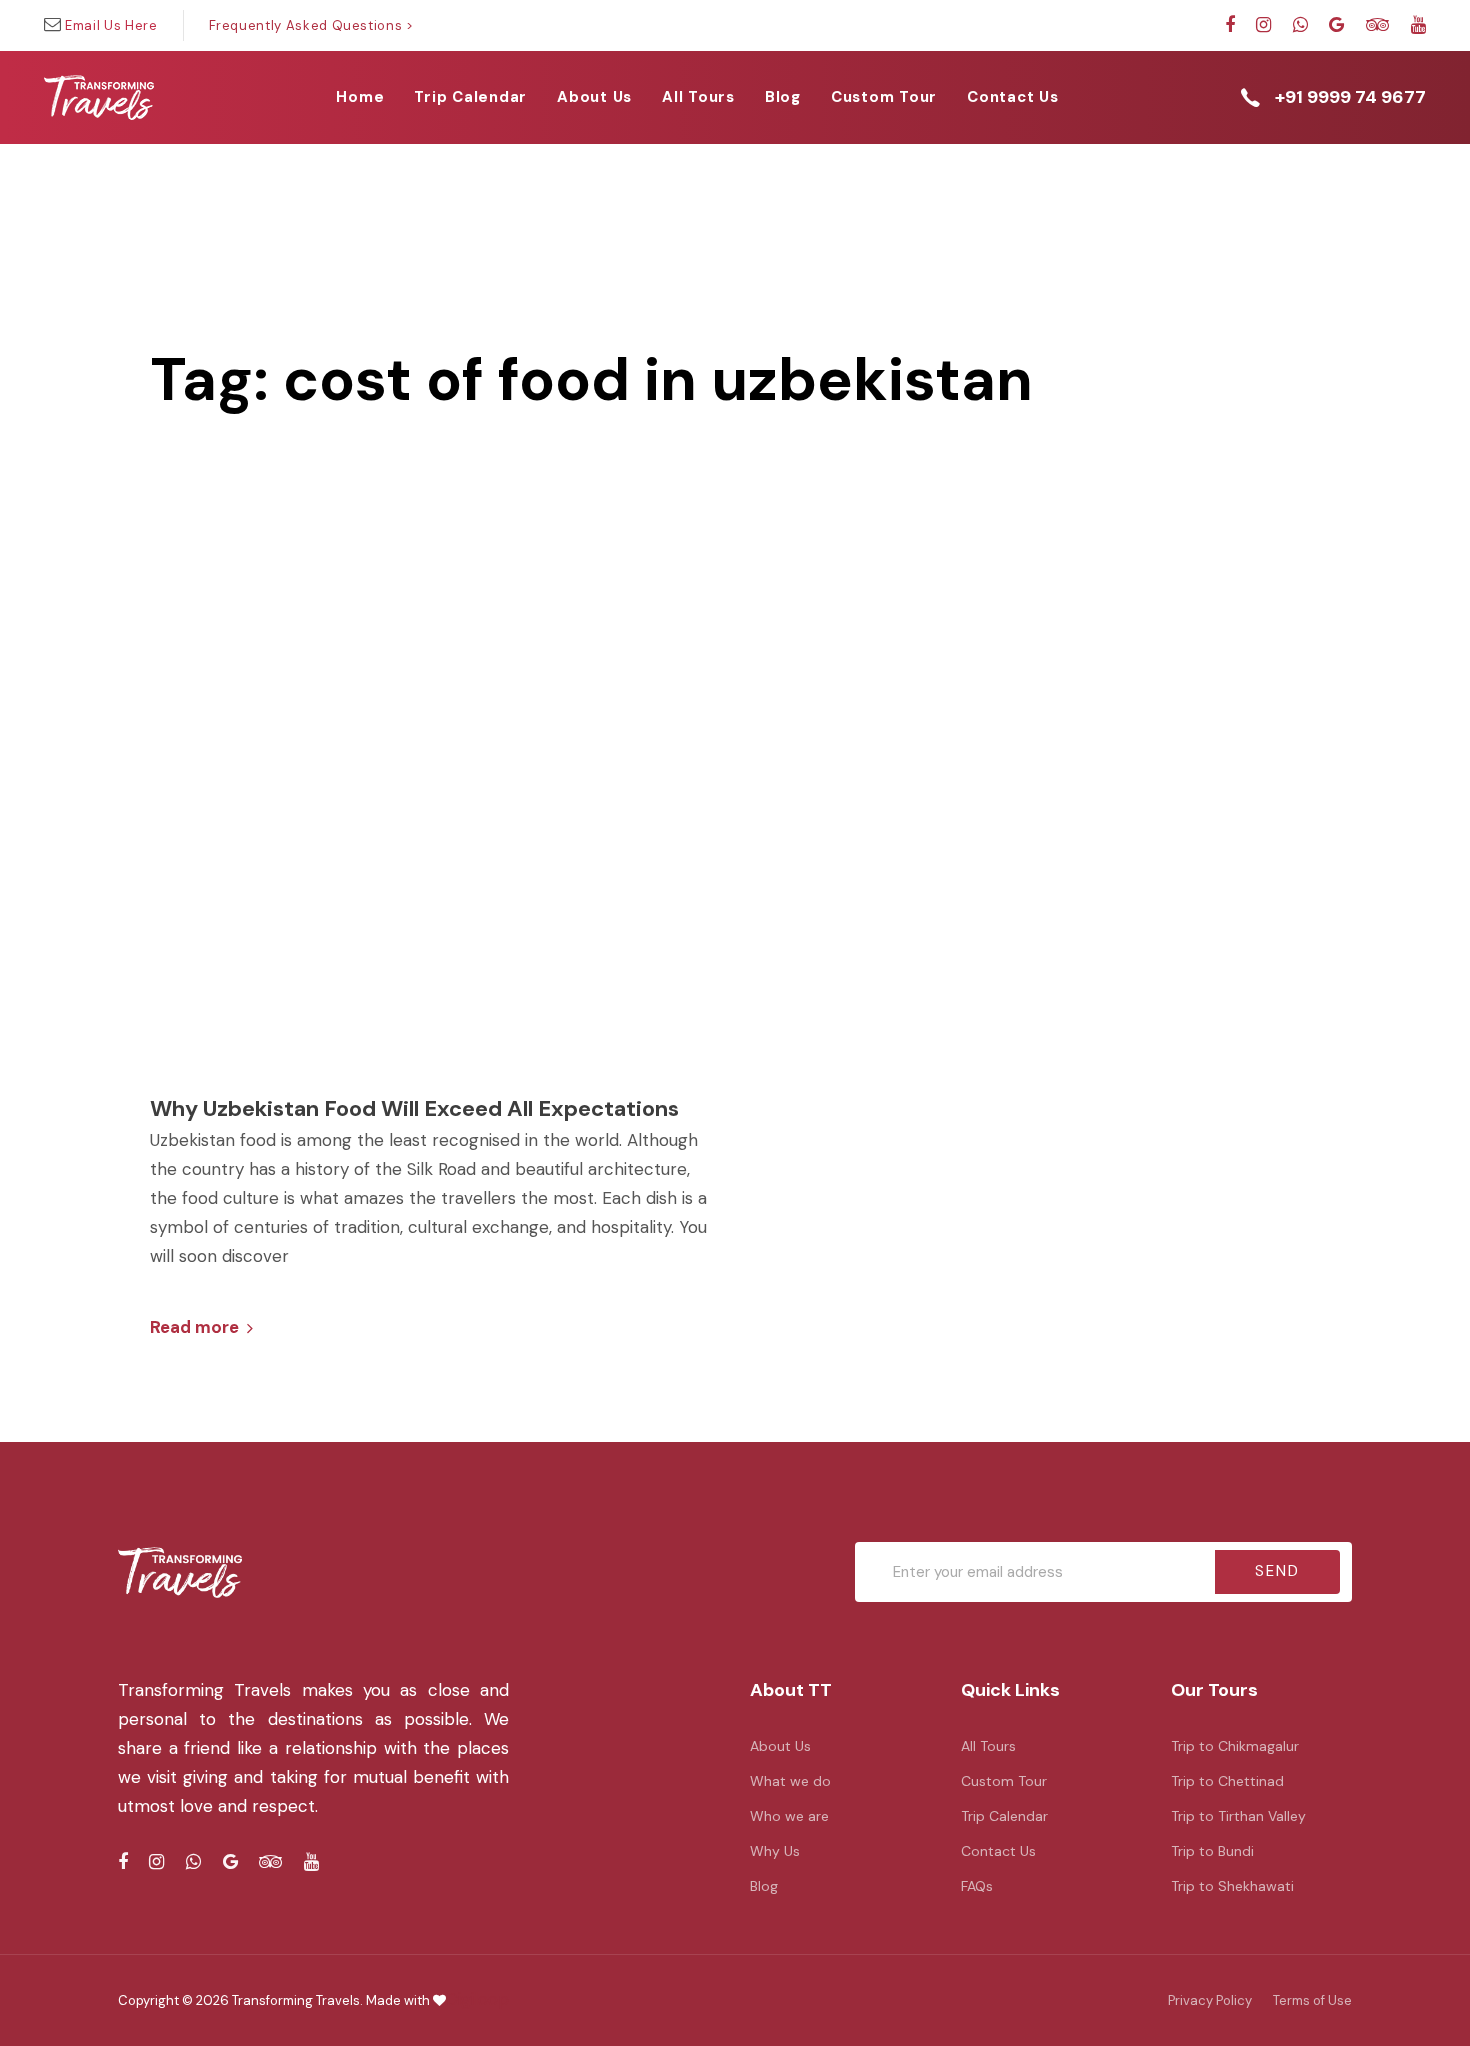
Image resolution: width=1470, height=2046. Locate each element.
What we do (790, 1781)
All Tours (988, 1746)
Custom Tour (1004, 1781)
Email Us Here (111, 25)
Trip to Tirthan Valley (1238, 1816)
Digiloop (477, 1999)
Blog (764, 1886)
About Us (780, 1746)
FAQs (977, 1886)
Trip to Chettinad (1227, 1781)
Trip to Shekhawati (1232, 1886)
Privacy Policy (1210, 2000)
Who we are (789, 1816)
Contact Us (998, 1851)
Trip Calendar (1004, 1816)
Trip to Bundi (1212, 1851)
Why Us (775, 1851)
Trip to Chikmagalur (1235, 1746)
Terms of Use (1312, 2000)
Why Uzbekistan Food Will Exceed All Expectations (414, 1109)
